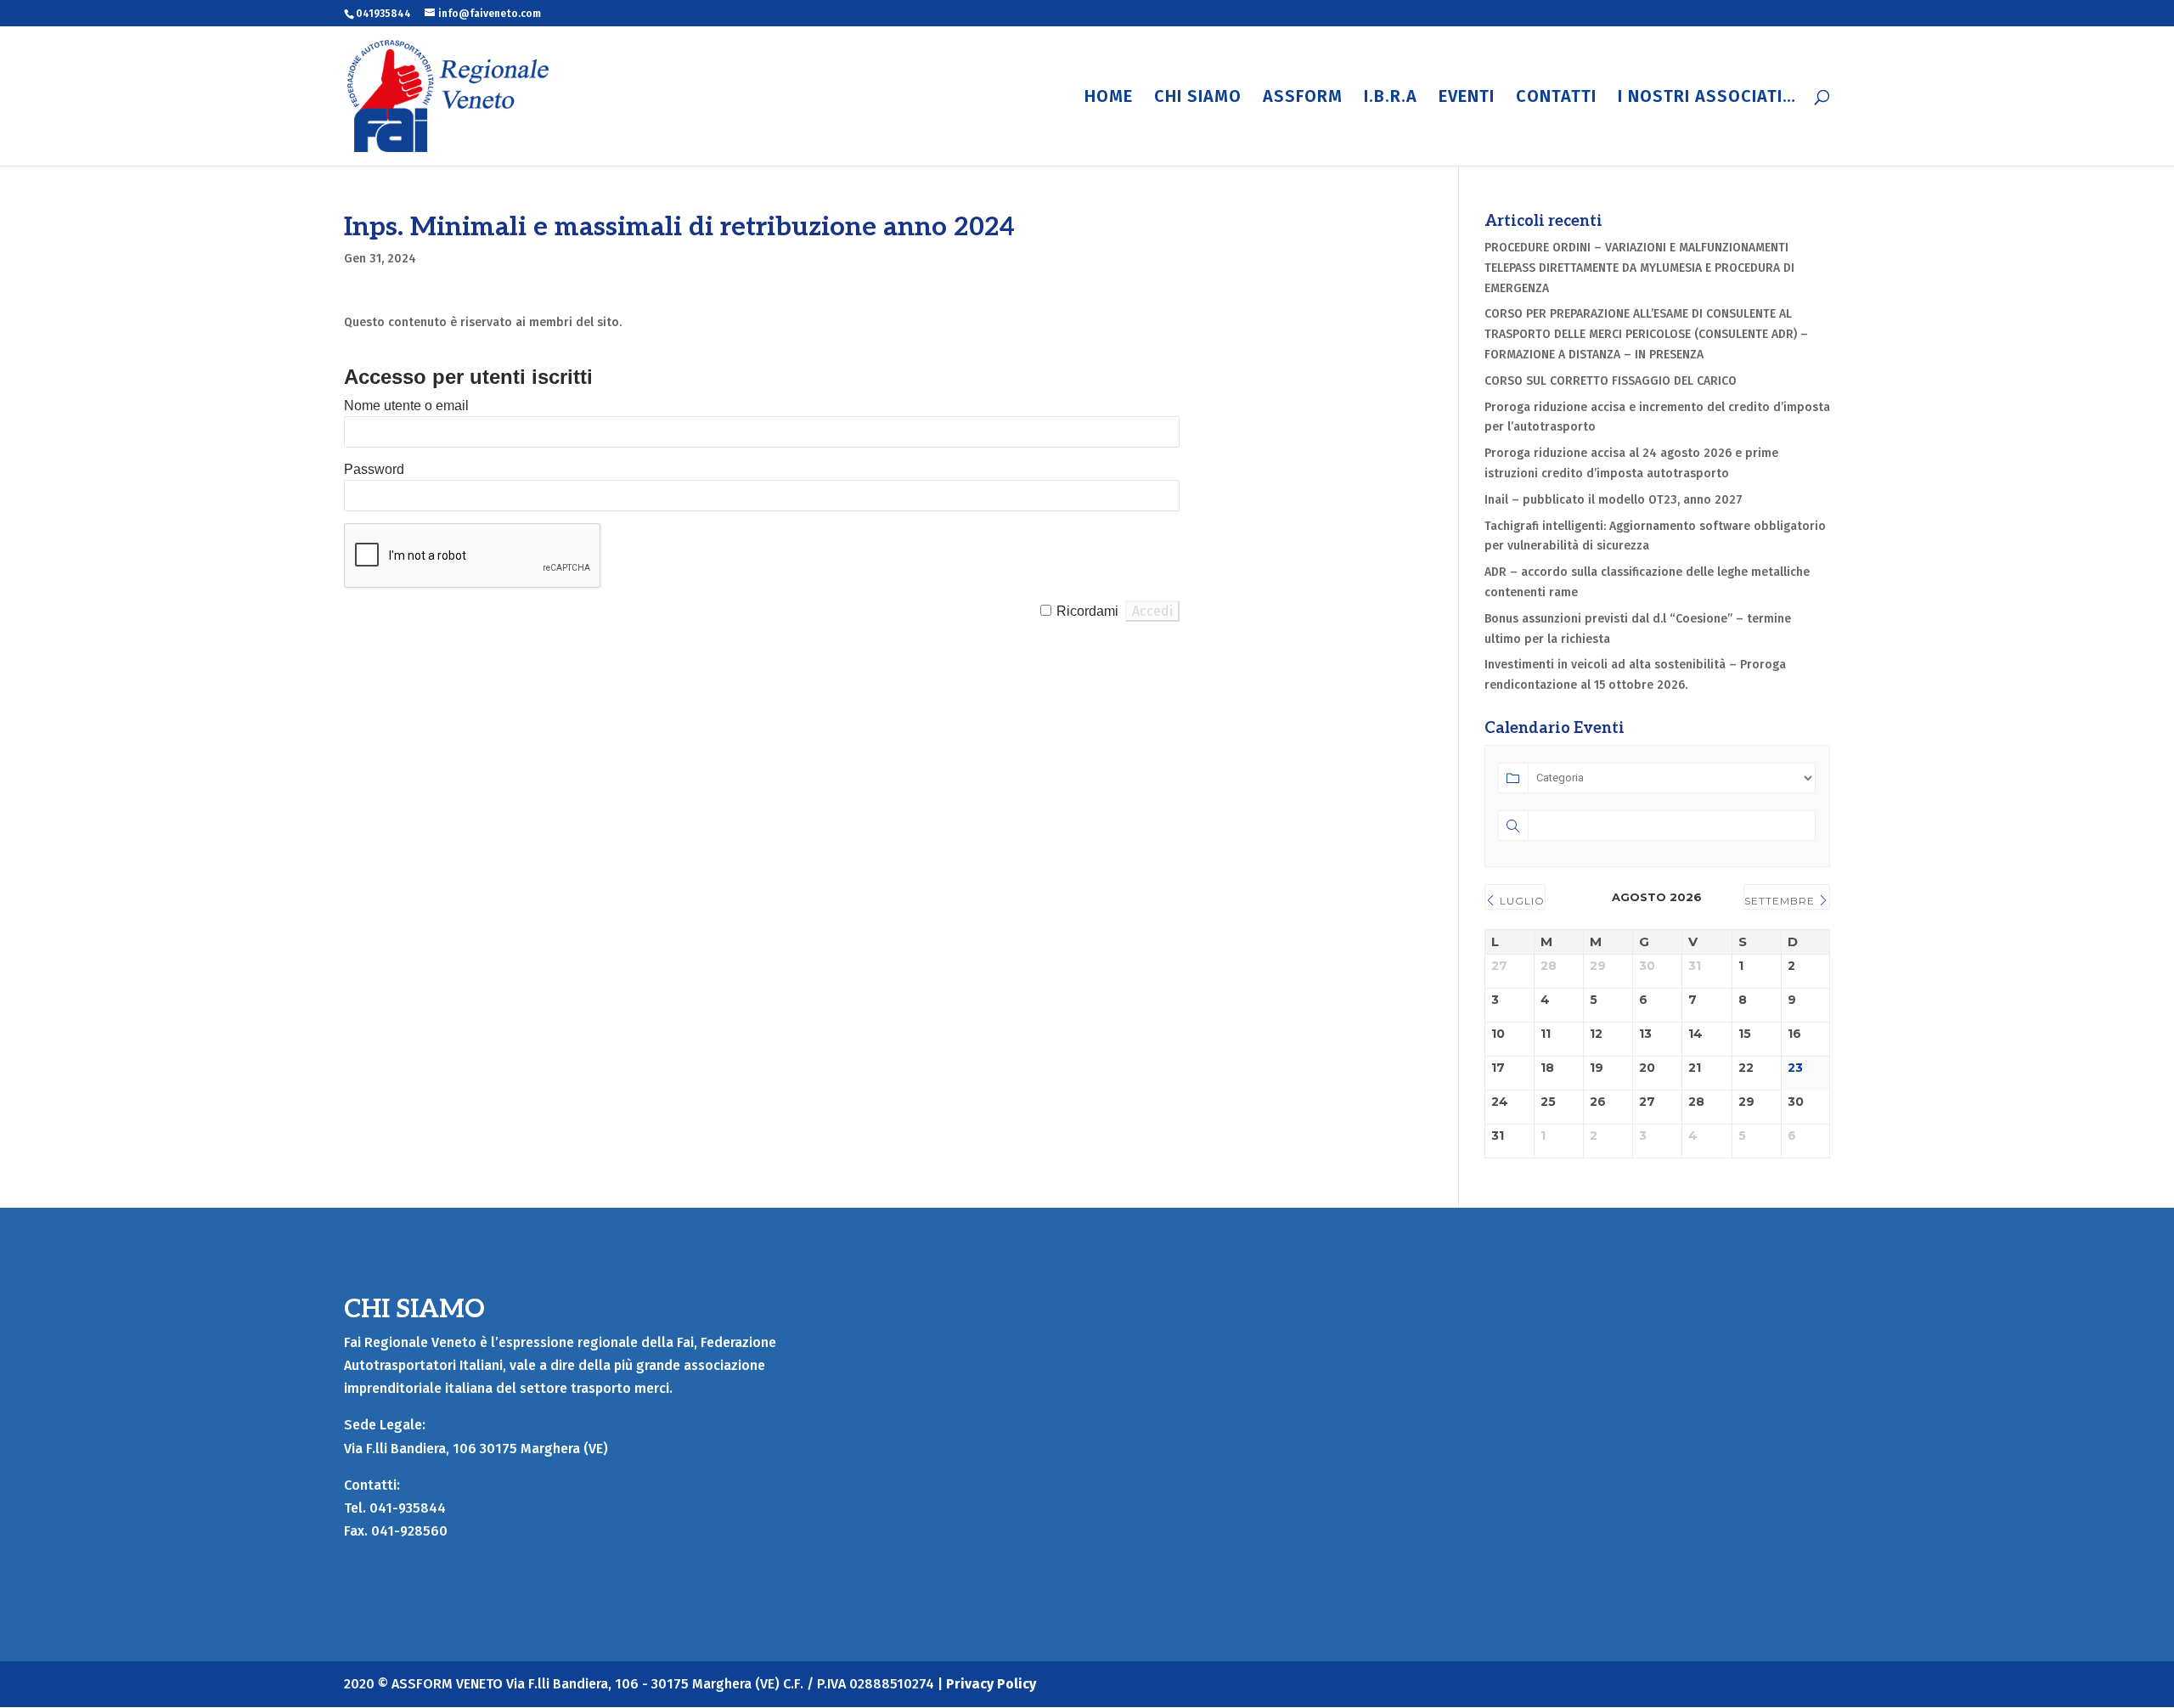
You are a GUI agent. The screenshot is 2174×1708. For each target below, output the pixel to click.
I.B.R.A (1391, 98)
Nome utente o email (406, 406)
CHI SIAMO (1198, 98)
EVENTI (1467, 98)
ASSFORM (1303, 98)
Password (374, 469)
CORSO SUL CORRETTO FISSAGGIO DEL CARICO (1611, 381)
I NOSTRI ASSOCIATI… (1707, 98)
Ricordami (1087, 611)
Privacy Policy (991, 1684)
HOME (1109, 98)
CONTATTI (1556, 98)
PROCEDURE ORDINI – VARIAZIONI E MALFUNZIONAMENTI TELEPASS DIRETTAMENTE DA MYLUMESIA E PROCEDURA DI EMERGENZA (1639, 268)
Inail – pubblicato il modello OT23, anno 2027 (1614, 500)
